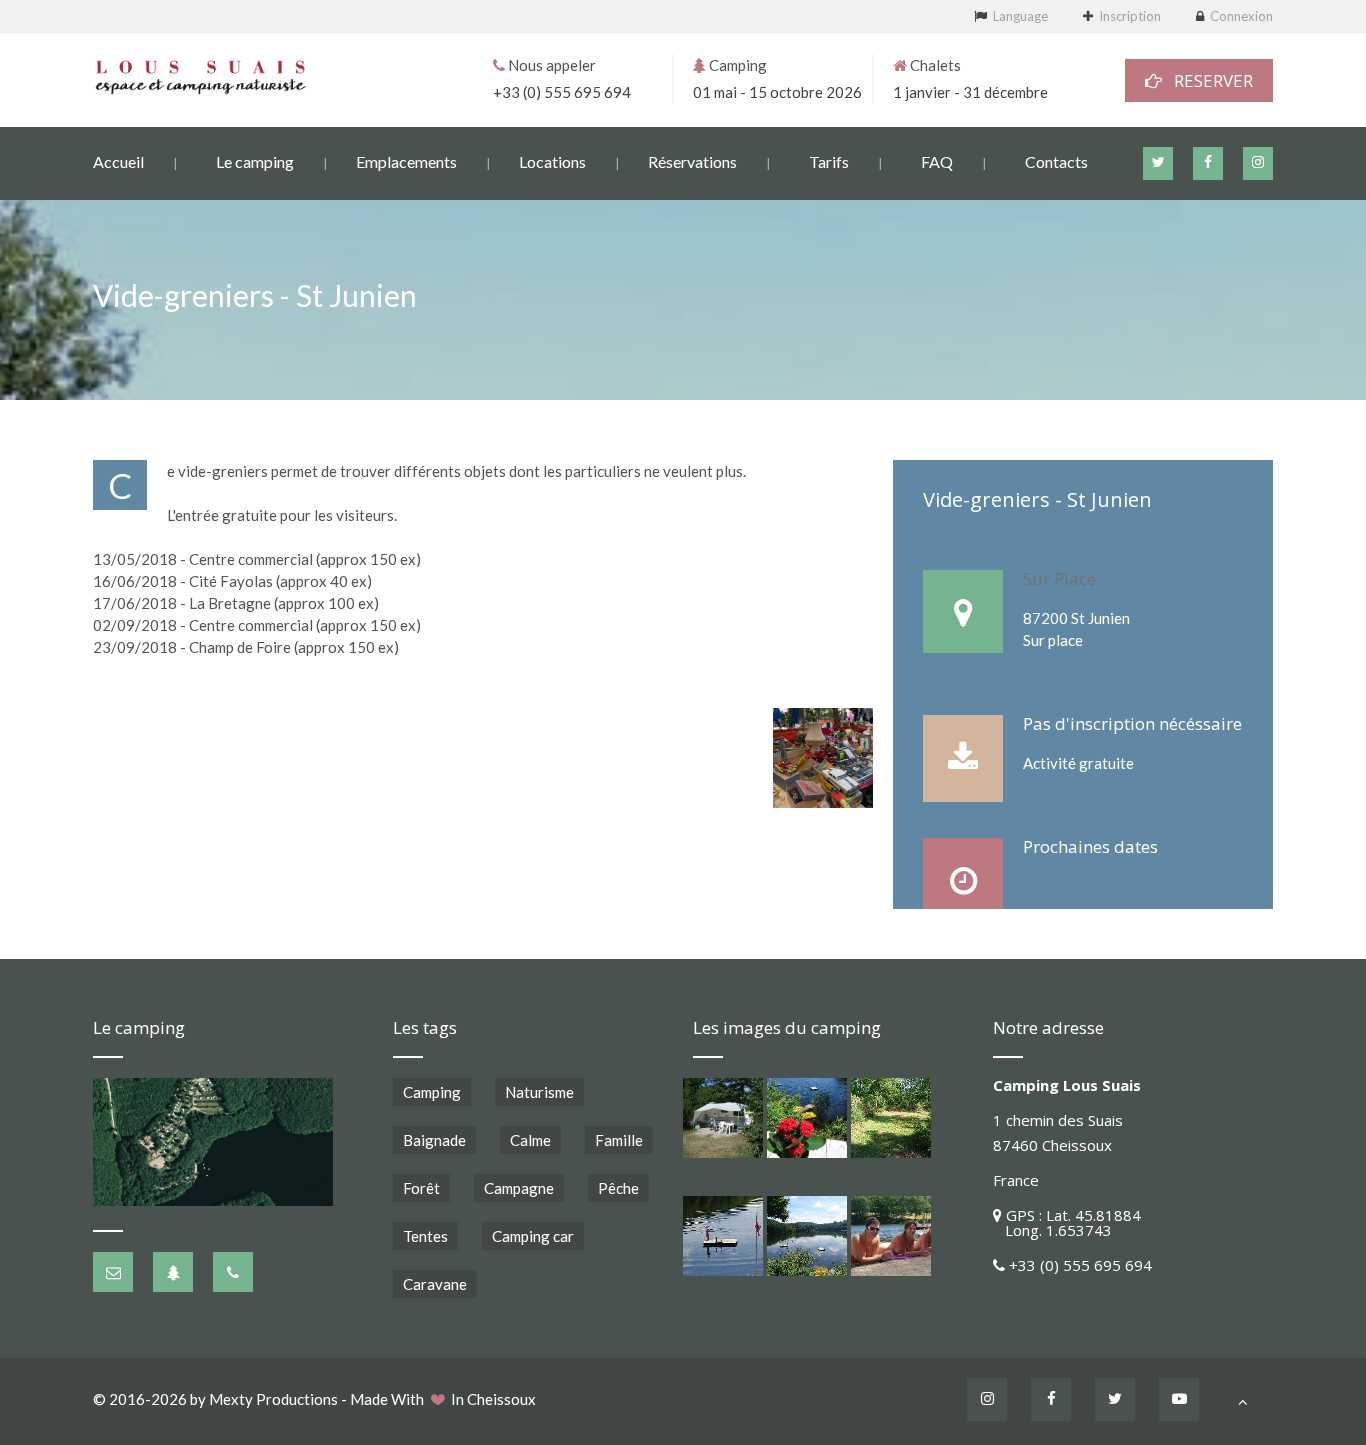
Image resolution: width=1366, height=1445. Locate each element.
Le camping (255, 161)
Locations (552, 161)
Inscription (1130, 16)
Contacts (1056, 161)
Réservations (692, 161)
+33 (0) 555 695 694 (562, 92)
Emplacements (406, 161)
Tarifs (829, 161)
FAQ (937, 161)
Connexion (1241, 16)
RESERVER (1207, 80)
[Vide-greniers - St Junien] (823, 758)
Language (1020, 16)
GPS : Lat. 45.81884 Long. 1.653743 (1067, 1222)
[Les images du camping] (723, 1118)
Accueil (118, 161)
